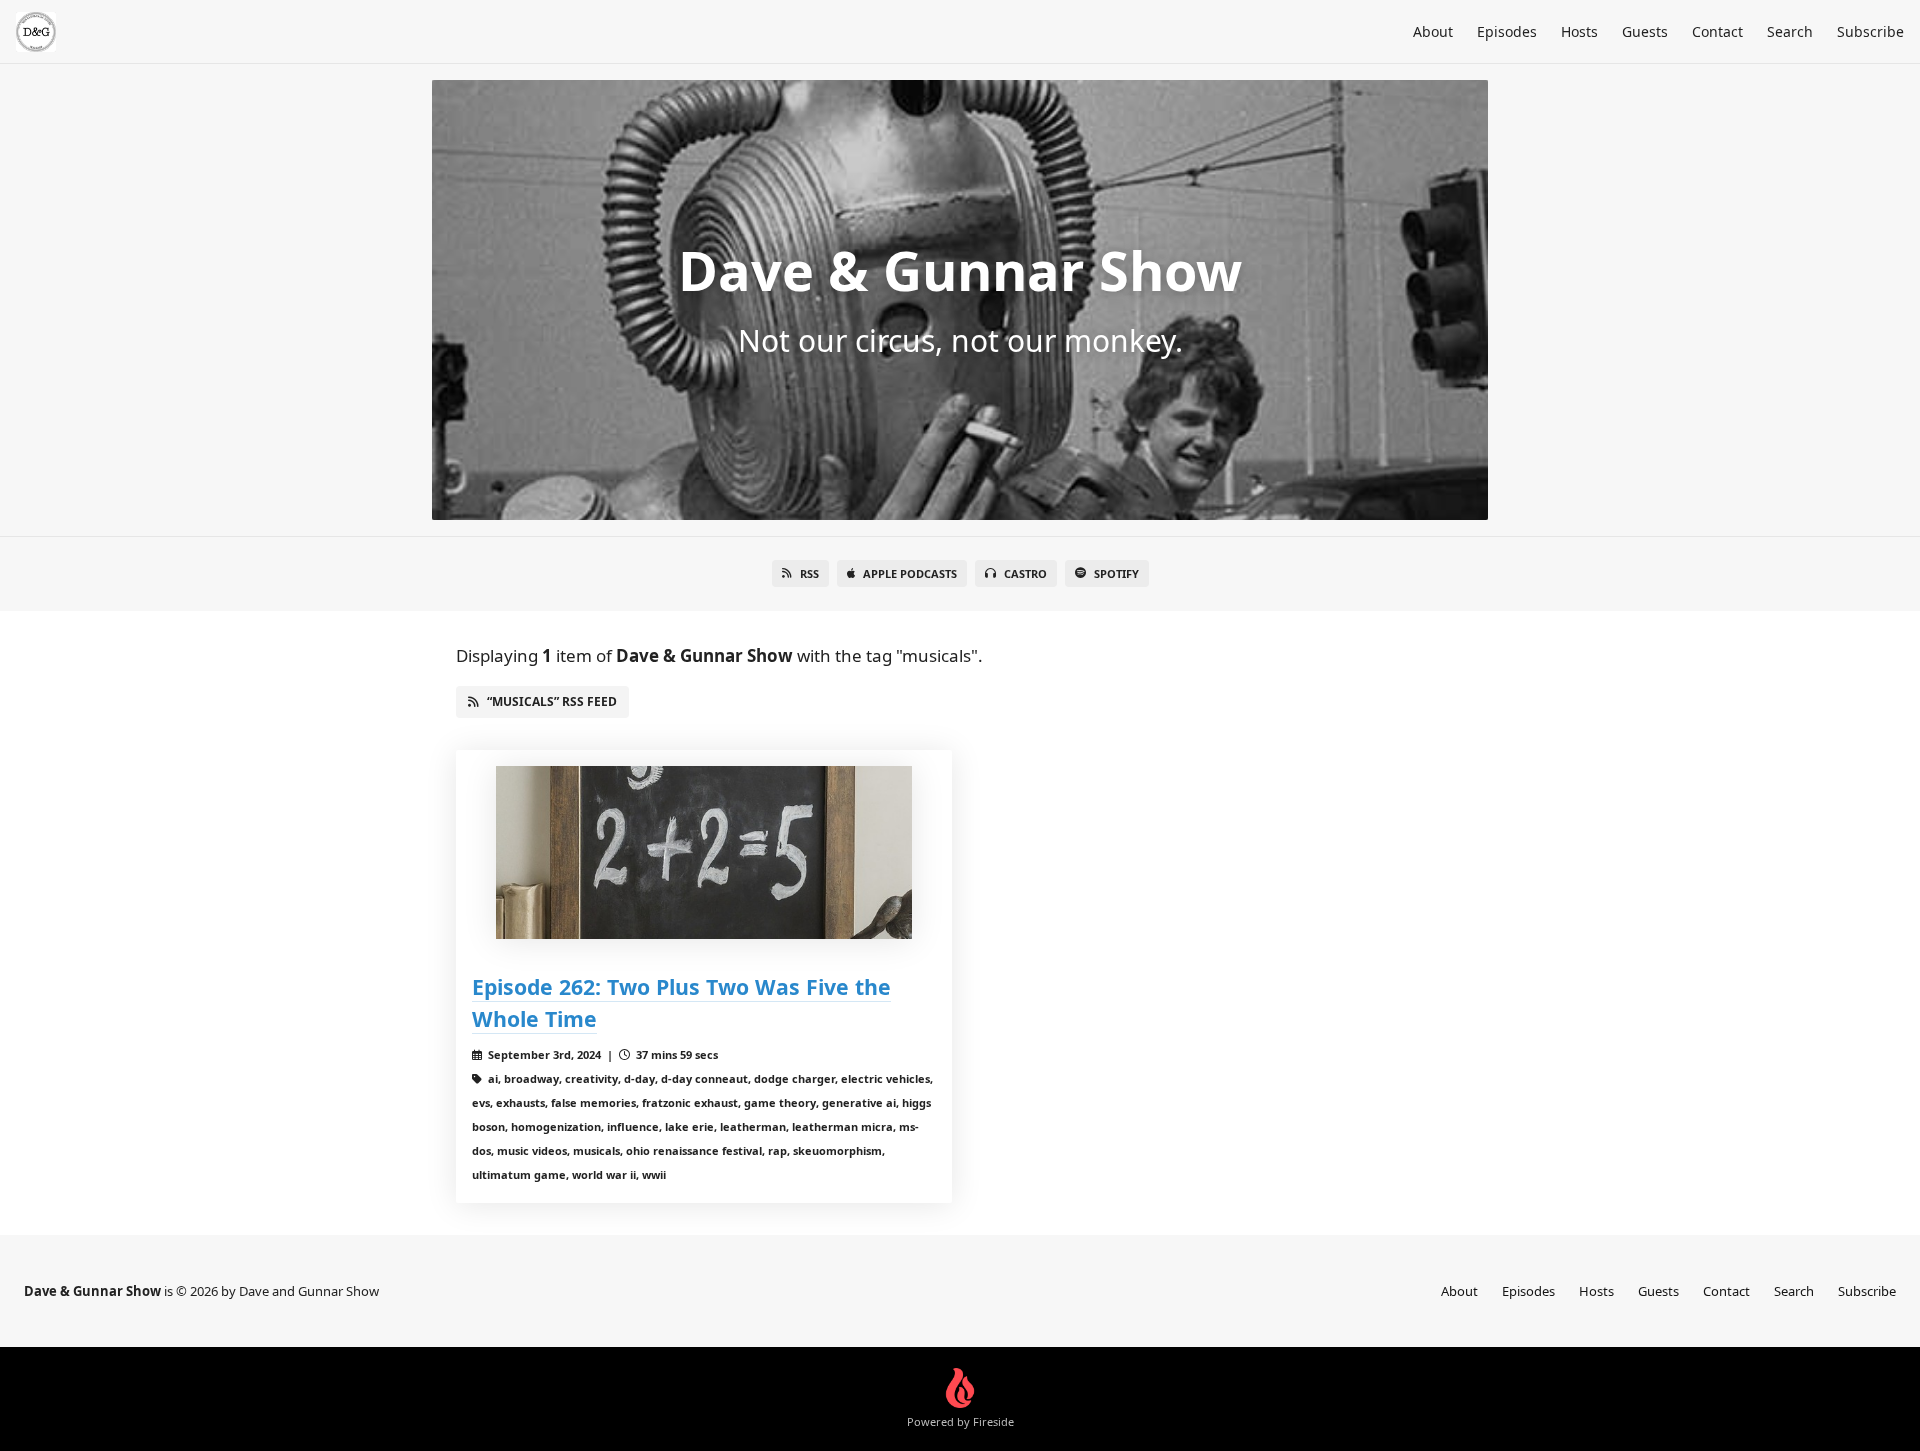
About (1433, 31)
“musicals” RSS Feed (552, 701)
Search (1790, 31)
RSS (809, 573)
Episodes (1507, 31)
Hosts (1579, 31)
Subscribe (1870, 31)
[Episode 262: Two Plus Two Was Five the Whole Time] (704, 852)
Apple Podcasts (910, 573)
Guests (1645, 31)
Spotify (1116, 573)
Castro (1025, 573)
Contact (1717, 31)
